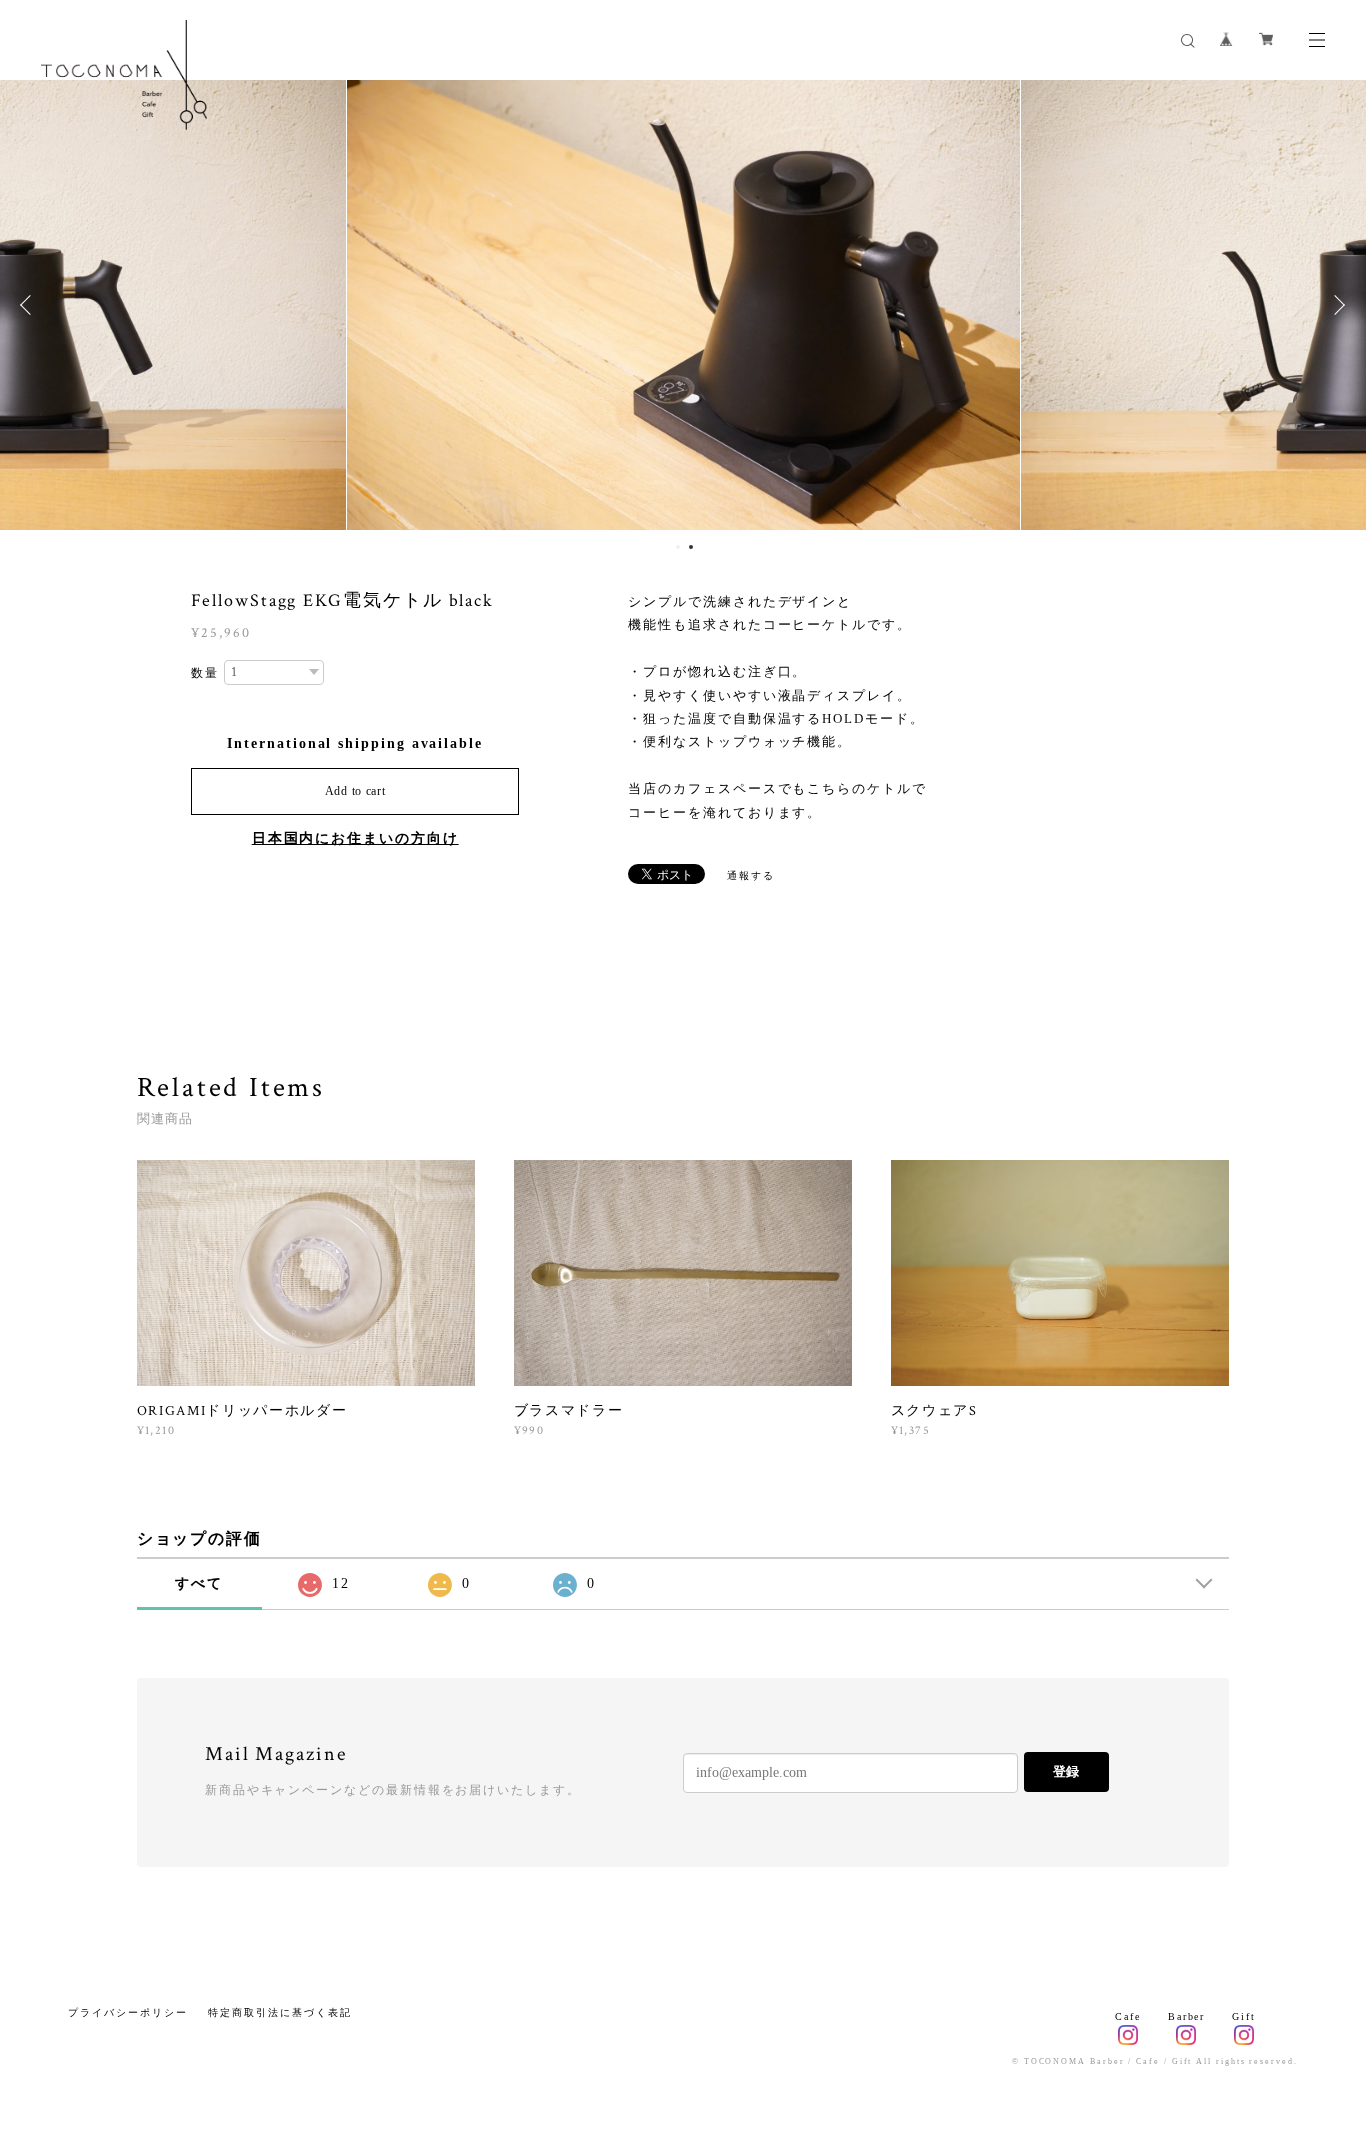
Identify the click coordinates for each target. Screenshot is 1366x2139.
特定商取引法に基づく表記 (279, 2012)
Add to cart (355, 791)
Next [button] (1336, 305)
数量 (205, 673)
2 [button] (691, 547)
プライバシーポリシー (127, 2012)
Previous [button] (30, 305)
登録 (1066, 1771)
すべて (199, 1583)
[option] (683, 305)
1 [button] (678, 547)
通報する (751, 875)
